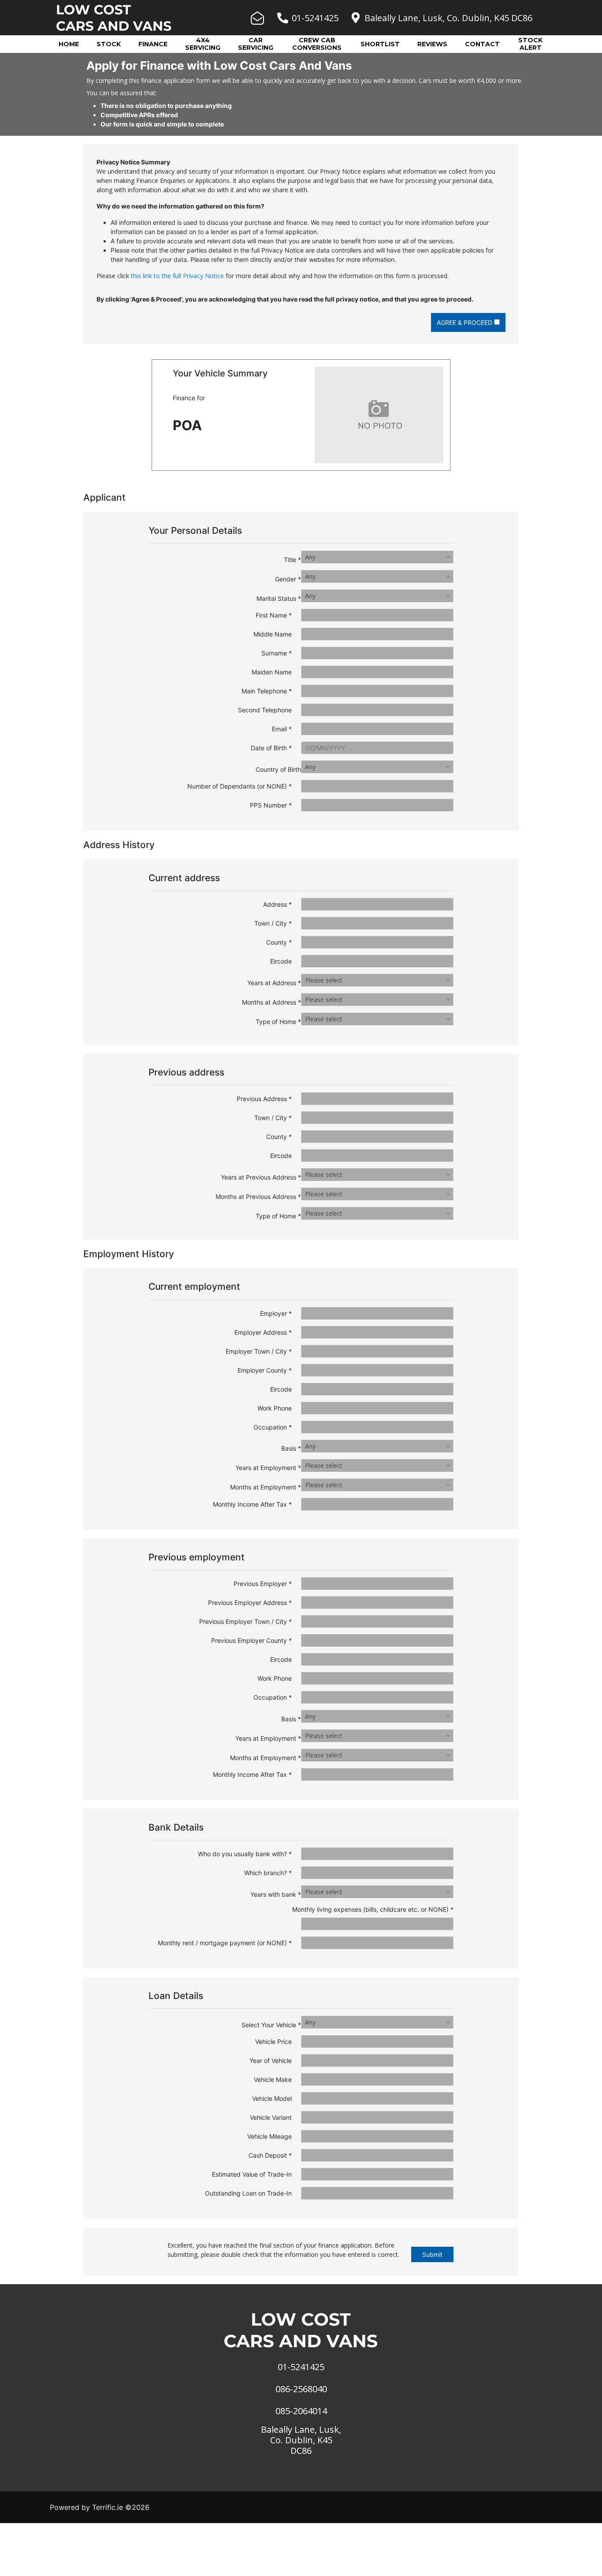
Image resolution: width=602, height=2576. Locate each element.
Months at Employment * (266, 1487)
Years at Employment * (268, 1468)
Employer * (276, 1313)
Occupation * (273, 1427)
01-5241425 (315, 18)
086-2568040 (301, 2389)
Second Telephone (265, 710)
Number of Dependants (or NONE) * (240, 786)
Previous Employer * (263, 1584)
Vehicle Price (273, 2042)
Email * (282, 729)
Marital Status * (279, 598)
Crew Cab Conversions (317, 44)
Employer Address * (263, 1332)
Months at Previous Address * (258, 1197)
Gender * (288, 579)
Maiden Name (272, 672)
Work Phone (275, 1408)
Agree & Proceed (465, 322)
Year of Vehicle (271, 2060)
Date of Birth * (271, 748)
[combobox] (377, 557)
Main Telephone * (267, 691)
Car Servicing (256, 44)
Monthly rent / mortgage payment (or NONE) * (225, 1943)
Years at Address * (274, 983)
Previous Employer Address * (250, 1603)
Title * (292, 560)
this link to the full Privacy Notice (177, 276)
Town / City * (273, 923)
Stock (109, 44)
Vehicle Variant (271, 2117)
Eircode (281, 961)
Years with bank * (276, 1894)
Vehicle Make (273, 2079)
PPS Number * (271, 805)
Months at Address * (271, 1002)
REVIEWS (432, 44)
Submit (432, 2254)
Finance (153, 44)
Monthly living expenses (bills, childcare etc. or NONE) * (373, 1909)
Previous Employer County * (251, 1640)
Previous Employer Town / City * (245, 1621)
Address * (277, 904)
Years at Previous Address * (261, 1177)
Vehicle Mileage (269, 2136)
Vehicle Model (272, 2098)
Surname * (277, 653)
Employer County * (265, 1370)
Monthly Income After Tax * (252, 1504)
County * (279, 942)
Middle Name (273, 634)
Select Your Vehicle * (271, 2025)
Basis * (291, 1448)
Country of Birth (278, 769)
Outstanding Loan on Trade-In (248, 2193)
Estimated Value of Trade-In (252, 2174)
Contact (482, 44)
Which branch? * (268, 1873)
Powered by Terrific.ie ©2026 (100, 2507)
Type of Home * (278, 1022)
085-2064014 (301, 2411)
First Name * (274, 615)
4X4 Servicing (203, 44)
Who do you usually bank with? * (245, 1854)
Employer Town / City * (259, 1351)
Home (69, 44)
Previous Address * (264, 1099)
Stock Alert (530, 44)
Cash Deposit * (270, 2155)
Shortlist (380, 44)
